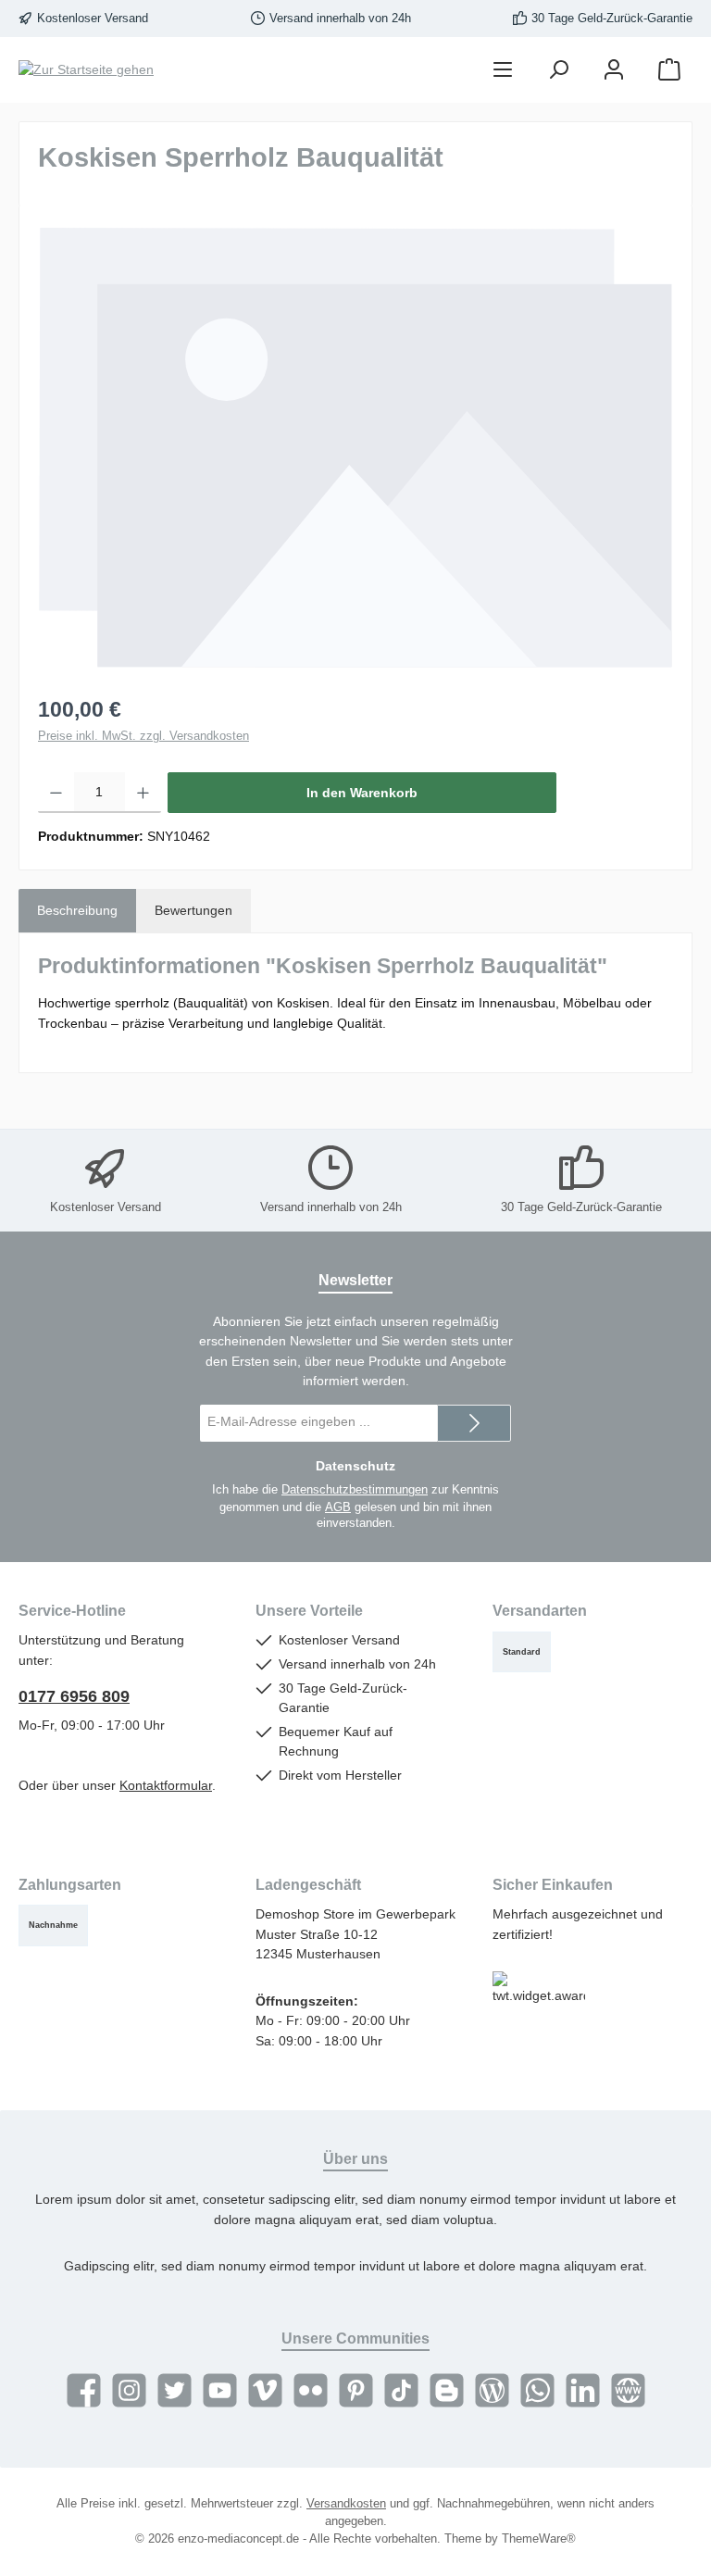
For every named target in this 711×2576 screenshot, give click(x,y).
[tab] (77, 911)
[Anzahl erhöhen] (143, 793)
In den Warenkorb (362, 793)
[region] (355, 447)
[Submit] (474, 1423)
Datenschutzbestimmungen (355, 1490)
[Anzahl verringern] (56, 793)
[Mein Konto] (614, 70)
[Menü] (503, 70)
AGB (338, 1507)
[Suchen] (558, 70)
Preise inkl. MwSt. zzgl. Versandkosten (143, 736)
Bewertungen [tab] (193, 910)
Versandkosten (346, 2504)
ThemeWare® (539, 2539)
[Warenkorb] (669, 70)
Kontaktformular (166, 1785)
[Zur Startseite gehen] (86, 70)
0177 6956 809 (74, 1696)
